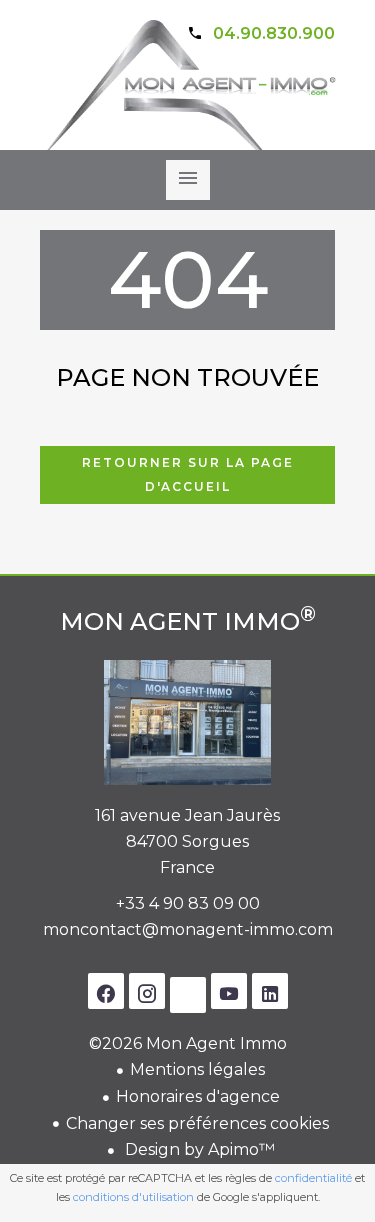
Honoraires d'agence (198, 1096)
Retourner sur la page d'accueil (188, 474)
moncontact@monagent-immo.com (188, 929)
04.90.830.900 (274, 33)
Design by (198, 1149)
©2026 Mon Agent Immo (188, 1043)
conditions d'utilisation (133, 1197)
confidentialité (313, 1178)
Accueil (188, 101)
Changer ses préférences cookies (197, 1123)
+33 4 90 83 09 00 (188, 903)
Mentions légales (197, 1069)
